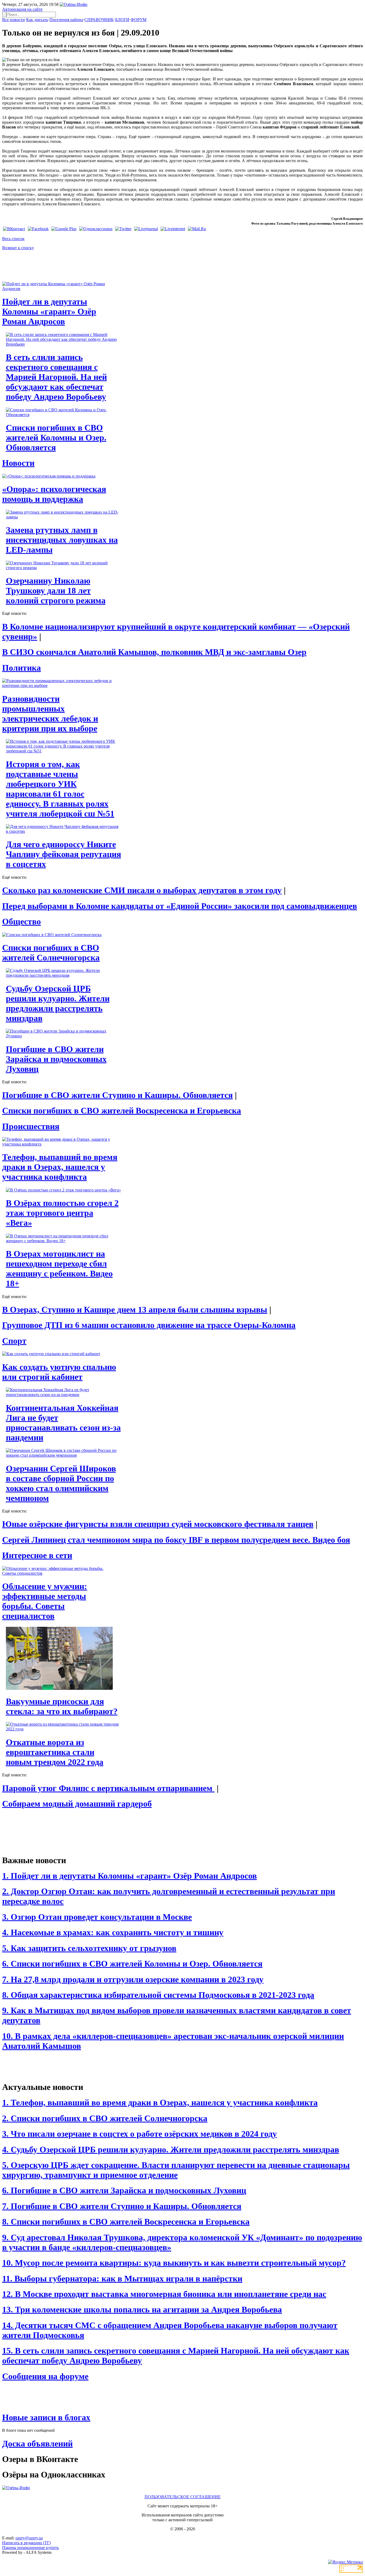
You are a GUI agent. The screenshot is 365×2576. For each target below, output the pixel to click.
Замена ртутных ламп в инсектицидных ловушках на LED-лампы (62, 540)
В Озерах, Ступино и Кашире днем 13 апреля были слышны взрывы (135, 1310)
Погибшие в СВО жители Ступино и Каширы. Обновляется (117, 1095)
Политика (22, 668)
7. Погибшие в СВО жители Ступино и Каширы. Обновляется (122, 2206)
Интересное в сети (37, 1555)
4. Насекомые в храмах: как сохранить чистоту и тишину (113, 1932)
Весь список (13, 239)
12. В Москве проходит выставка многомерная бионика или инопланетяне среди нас (164, 2294)
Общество (22, 921)
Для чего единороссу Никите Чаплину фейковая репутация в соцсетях (63, 854)
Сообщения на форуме (45, 2376)
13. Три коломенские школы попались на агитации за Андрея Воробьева (142, 2309)
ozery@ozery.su (29, 2538)
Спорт (14, 1341)
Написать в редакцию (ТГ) (26, 2543)
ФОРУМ (139, 20)
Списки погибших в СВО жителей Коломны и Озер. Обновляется (56, 437)
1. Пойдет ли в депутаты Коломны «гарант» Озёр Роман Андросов (129, 1876)
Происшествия (31, 1126)
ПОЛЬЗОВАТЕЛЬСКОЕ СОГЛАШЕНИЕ (183, 2497)
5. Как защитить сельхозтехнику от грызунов (89, 1948)
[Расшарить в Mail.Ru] (197, 229)
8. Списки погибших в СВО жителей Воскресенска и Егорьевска (126, 2222)
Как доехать (37, 20)
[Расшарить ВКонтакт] (14, 229)
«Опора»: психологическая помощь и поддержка (54, 494)
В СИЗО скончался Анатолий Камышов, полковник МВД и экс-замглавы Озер (154, 652)
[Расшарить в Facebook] (38, 229)
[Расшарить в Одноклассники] (96, 229)
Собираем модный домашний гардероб (77, 1804)
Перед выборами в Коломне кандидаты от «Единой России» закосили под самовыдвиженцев (180, 906)
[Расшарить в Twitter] (123, 229)
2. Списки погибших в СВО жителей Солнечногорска (105, 2118)
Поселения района (66, 20)
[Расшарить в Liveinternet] (173, 229)
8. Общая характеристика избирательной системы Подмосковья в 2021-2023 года (158, 1995)
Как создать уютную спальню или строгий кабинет (59, 1372)
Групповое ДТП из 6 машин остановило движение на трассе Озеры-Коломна (149, 1325)
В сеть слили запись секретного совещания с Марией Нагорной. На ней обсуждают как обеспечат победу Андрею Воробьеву (56, 377)
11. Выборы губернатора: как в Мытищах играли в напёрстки (122, 2278)
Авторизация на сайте (22, 9)
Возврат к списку (18, 248)
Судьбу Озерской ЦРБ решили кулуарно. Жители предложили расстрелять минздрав (58, 1003)
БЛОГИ (122, 20)
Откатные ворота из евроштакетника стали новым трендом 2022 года (55, 1752)
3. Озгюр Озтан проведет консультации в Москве (97, 1917)
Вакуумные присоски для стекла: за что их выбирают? (62, 1706)
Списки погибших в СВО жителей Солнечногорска (51, 953)
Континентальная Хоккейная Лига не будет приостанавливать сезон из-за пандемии (63, 1423)
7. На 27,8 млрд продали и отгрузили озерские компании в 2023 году (133, 1979)
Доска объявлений (37, 2444)
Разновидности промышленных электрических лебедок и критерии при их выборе (50, 714)
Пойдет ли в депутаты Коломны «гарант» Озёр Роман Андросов (49, 311)
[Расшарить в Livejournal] (146, 229)
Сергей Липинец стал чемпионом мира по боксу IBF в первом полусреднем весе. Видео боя (176, 1540)
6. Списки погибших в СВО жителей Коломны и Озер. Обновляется (132, 1964)
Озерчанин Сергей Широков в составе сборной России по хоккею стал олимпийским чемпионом (61, 1483)
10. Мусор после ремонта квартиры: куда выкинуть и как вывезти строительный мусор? (174, 2263)
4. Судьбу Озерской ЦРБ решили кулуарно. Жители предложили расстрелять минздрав (171, 2149)
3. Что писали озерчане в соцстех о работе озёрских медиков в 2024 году (139, 2134)
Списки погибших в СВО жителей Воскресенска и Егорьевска (122, 1111)
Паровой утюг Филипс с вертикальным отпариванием (108, 1788)
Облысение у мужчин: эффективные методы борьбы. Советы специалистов (45, 1601)
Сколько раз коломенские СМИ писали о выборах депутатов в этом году (142, 890)
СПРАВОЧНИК (99, 20)
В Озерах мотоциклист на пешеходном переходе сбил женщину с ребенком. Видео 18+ (59, 1269)
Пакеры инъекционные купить (30, 2548)
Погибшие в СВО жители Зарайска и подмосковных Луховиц (56, 1059)
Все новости (13, 20)
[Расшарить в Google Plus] (64, 229)
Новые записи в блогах (46, 2417)
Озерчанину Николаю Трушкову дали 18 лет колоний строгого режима (56, 591)
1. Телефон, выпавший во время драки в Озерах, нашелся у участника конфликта (160, 2102)
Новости (18, 463)
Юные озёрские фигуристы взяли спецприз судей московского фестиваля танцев (158, 1524)
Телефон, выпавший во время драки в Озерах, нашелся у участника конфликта (60, 1167)
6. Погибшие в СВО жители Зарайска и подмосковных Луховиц (124, 2190)
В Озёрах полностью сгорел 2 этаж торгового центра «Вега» (62, 1213)
